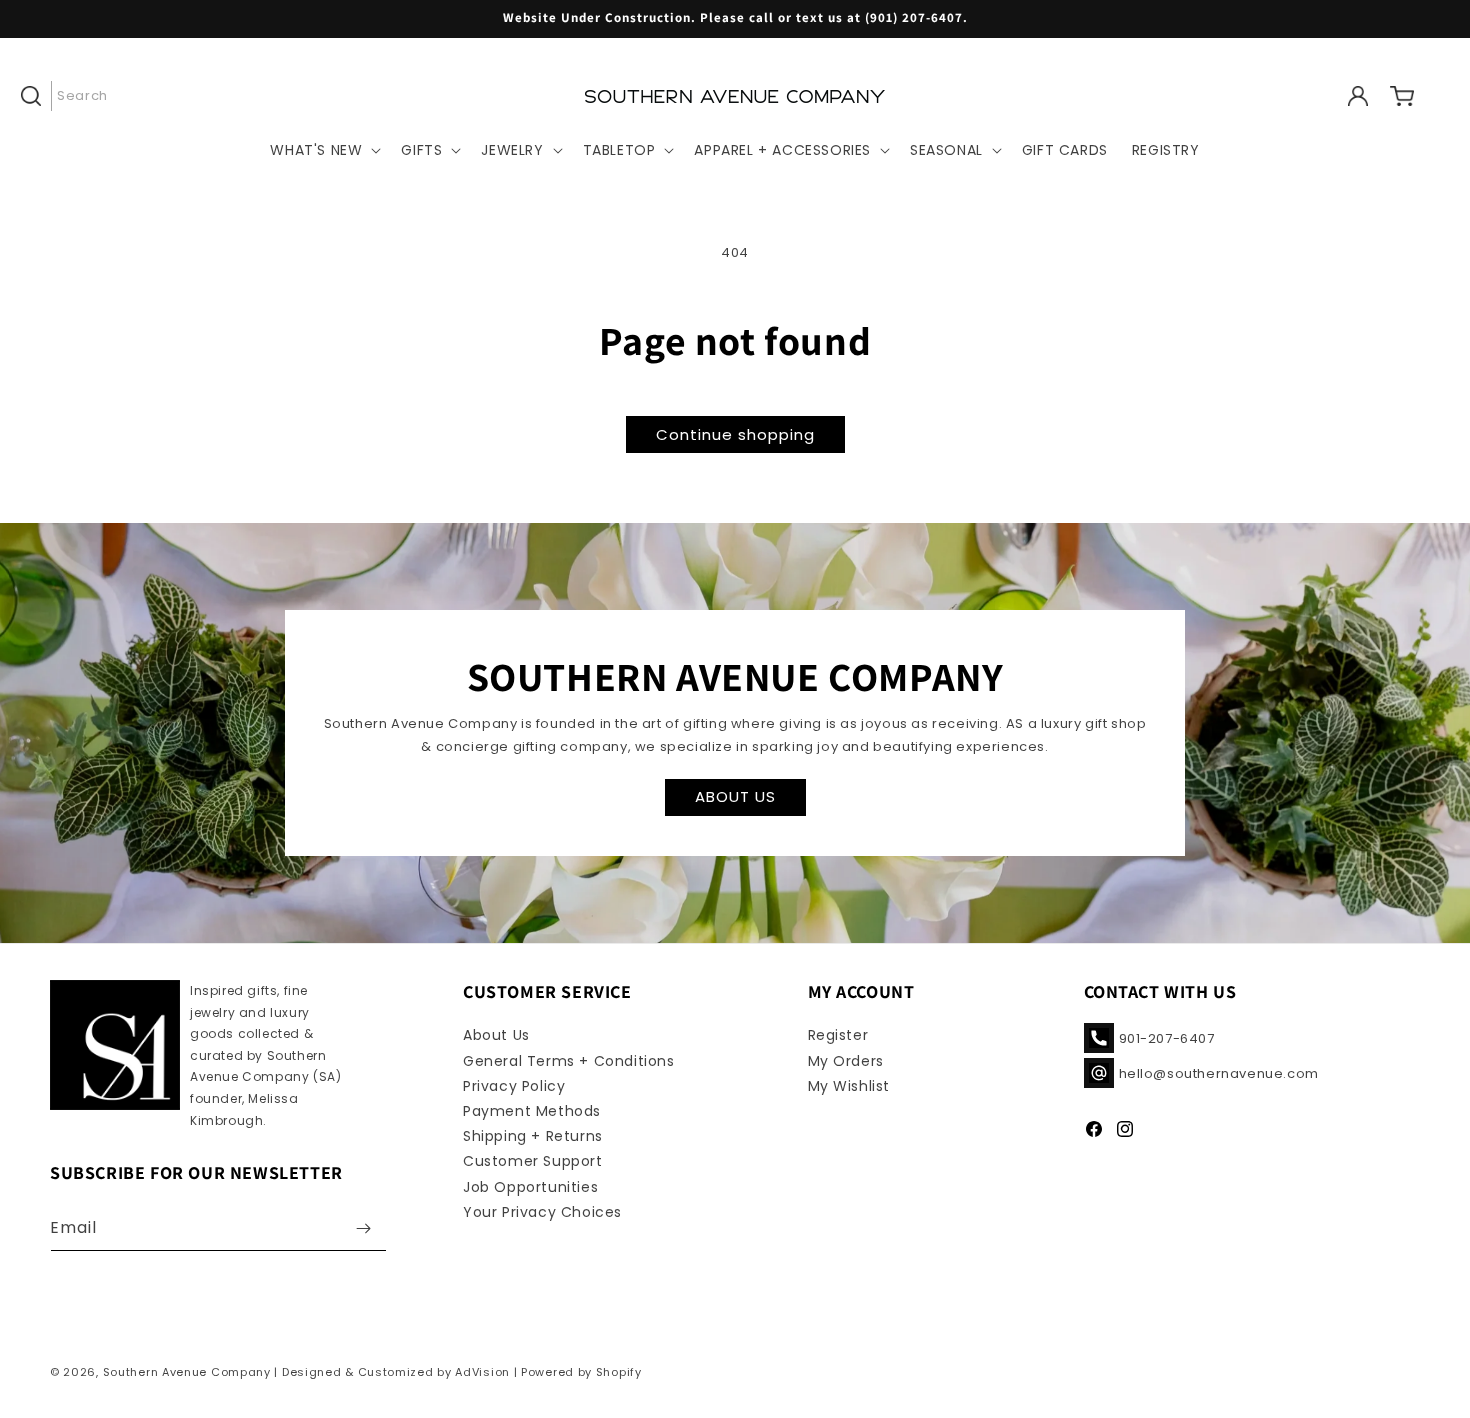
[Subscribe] (364, 1228)
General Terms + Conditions (569, 1061)
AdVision (482, 1372)
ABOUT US (735, 796)
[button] (72, 96)
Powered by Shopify (581, 1372)
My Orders (846, 1061)
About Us (496, 1035)
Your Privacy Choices (542, 1212)
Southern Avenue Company (187, 1372)
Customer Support (533, 1161)
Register (838, 1035)
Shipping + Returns (533, 1136)
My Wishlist (849, 1086)
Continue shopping (735, 434)
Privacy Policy (514, 1086)
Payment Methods (532, 1111)
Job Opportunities (530, 1187)
